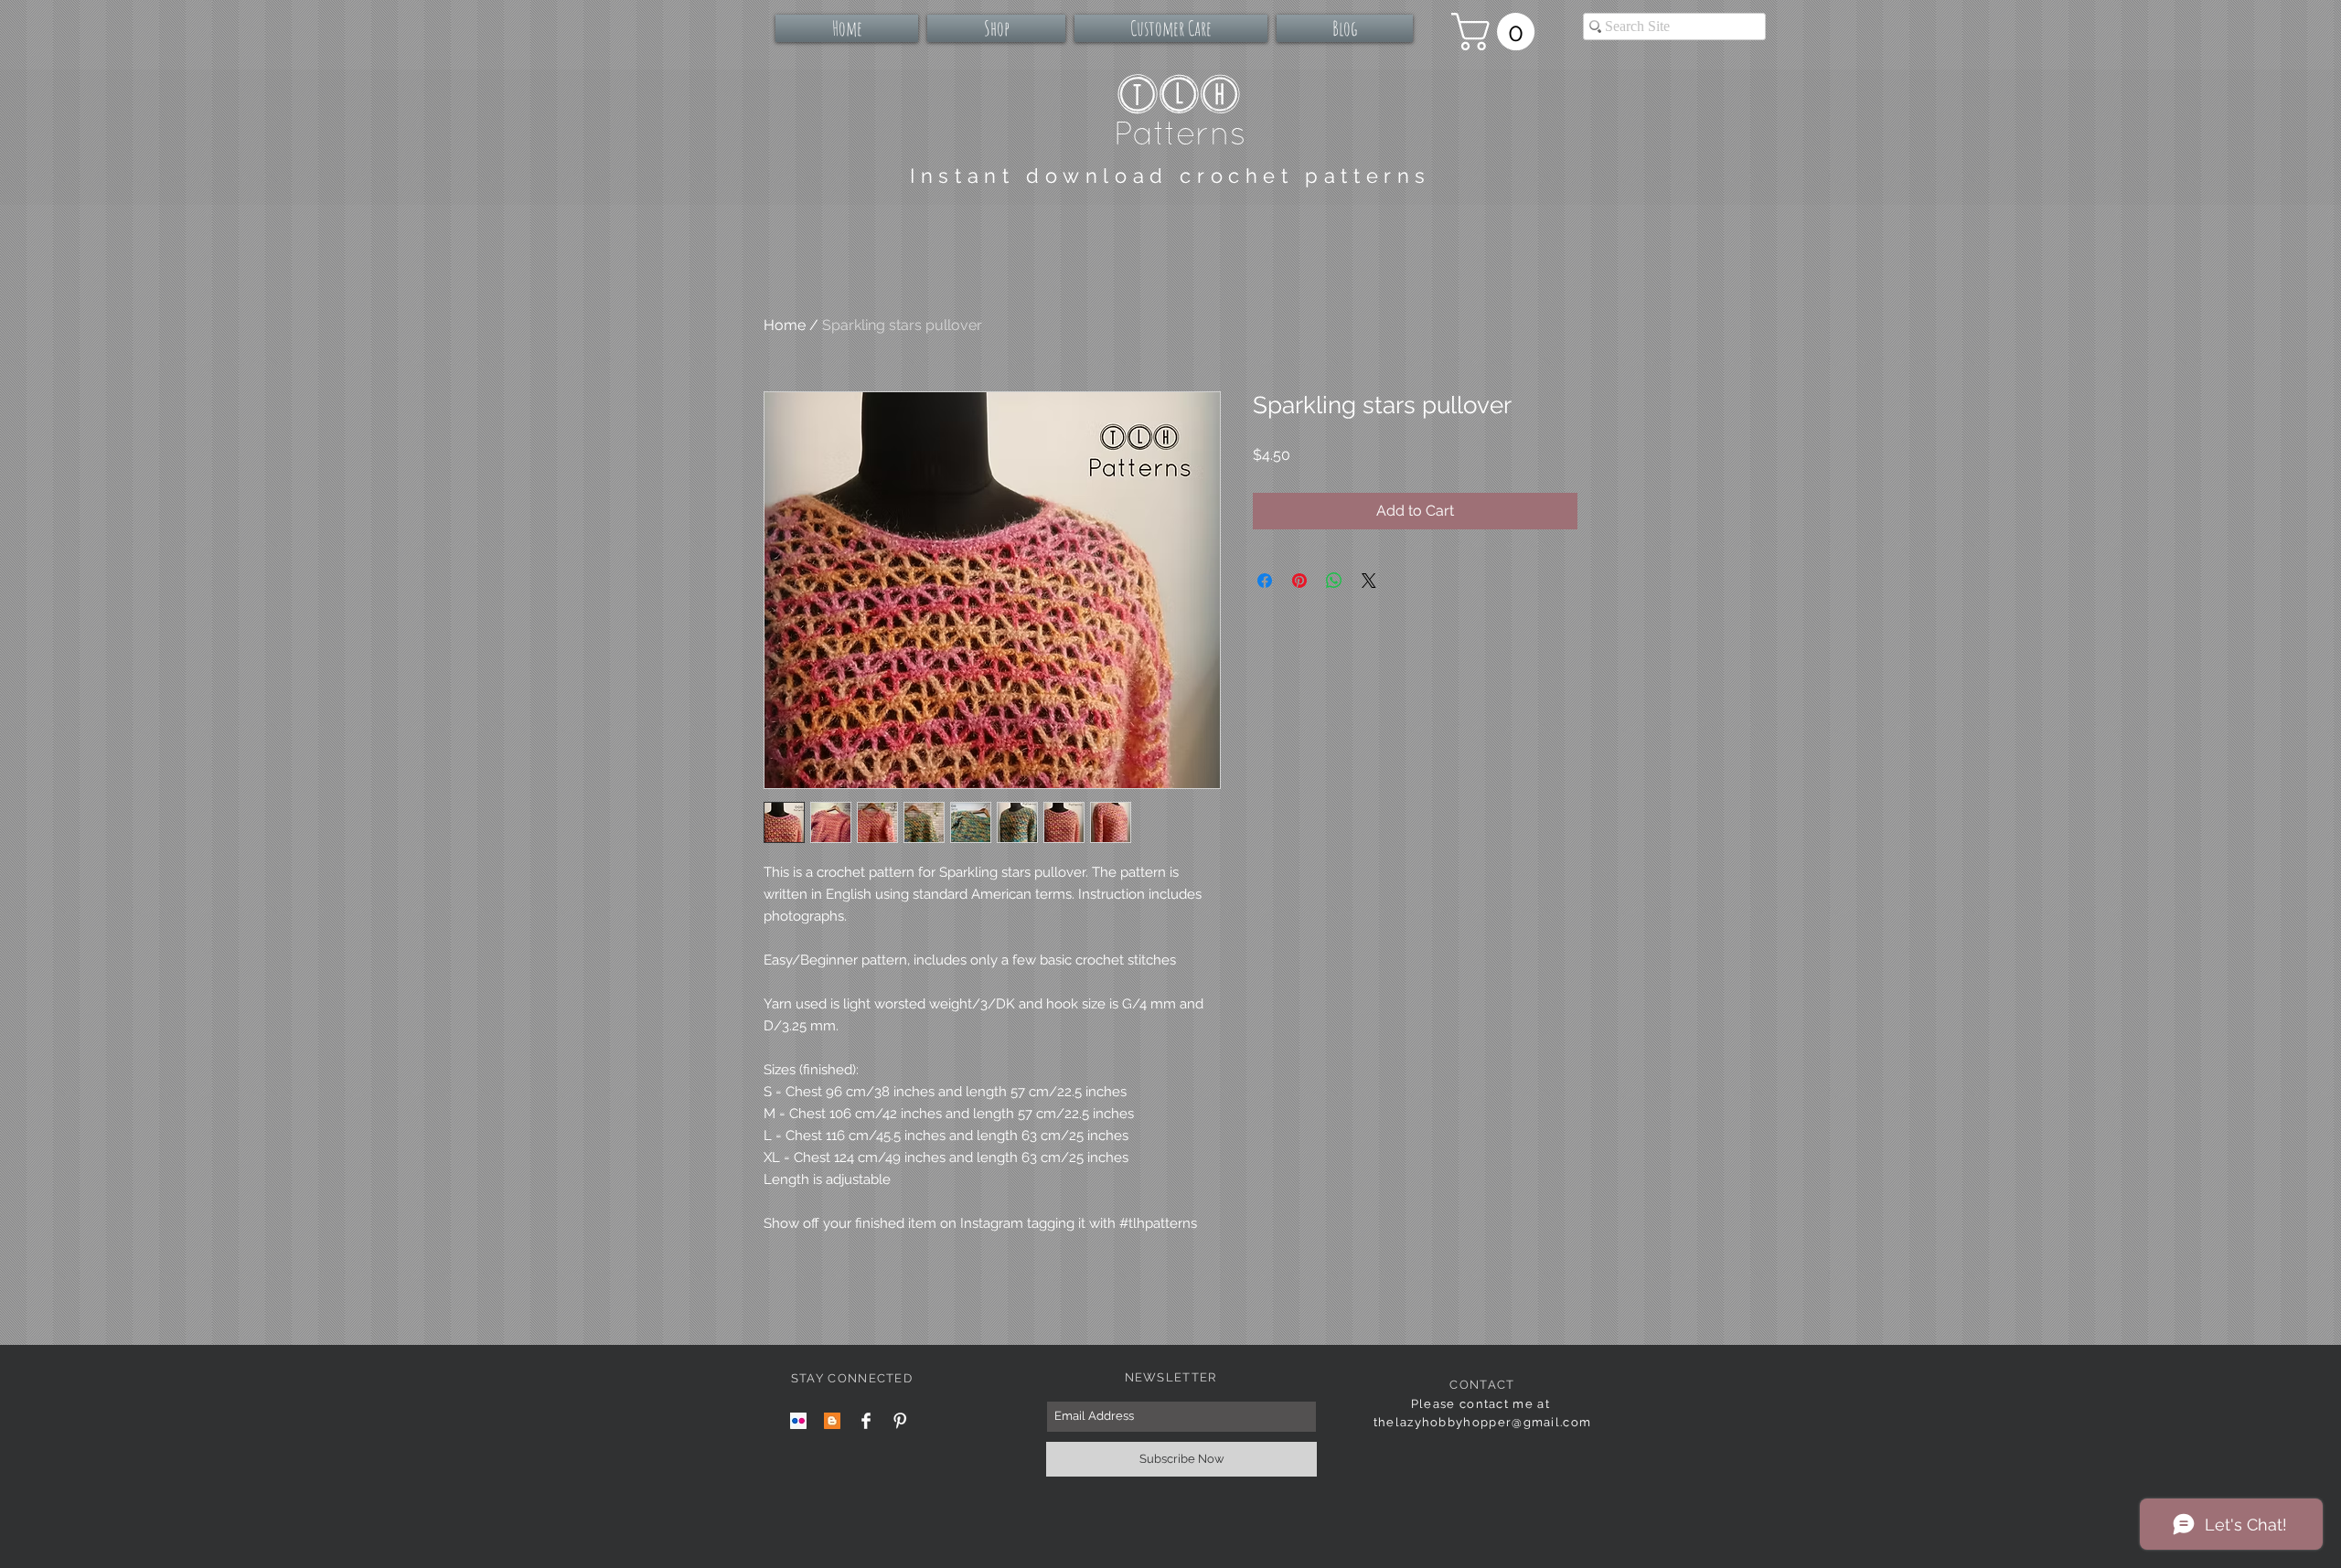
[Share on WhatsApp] (1334, 581)
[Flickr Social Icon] (798, 1421)
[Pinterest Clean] (900, 1421)
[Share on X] (1369, 581)
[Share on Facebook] (1265, 581)
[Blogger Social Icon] (832, 1421)
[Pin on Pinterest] (1299, 581)
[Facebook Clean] (866, 1421)
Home (785, 325)
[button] (1497, 32)
